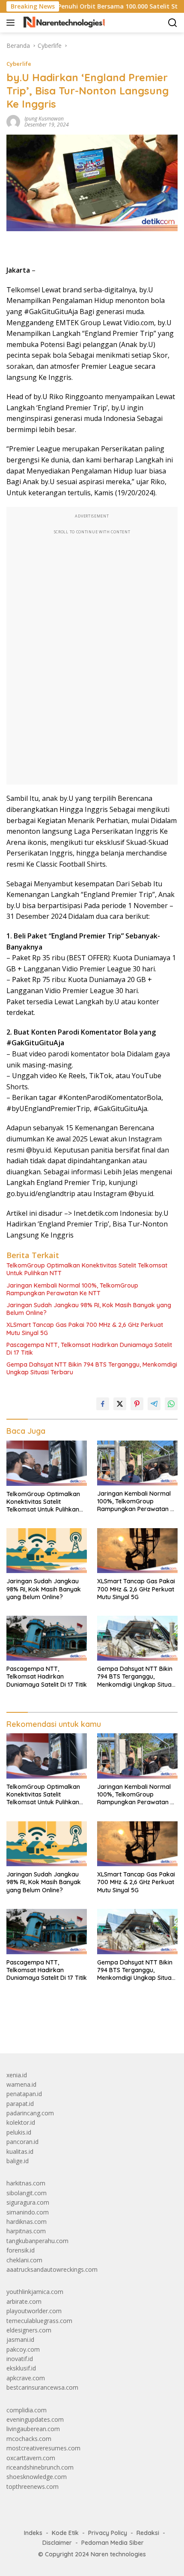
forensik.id (21, 2250)
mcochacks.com (29, 2439)
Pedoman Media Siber (113, 2543)
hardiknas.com (27, 2222)
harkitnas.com (26, 2183)
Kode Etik (65, 2533)
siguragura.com (28, 2202)
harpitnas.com (26, 2231)
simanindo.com (28, 2212)
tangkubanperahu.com (37, 2241)
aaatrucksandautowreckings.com (52, 2269)
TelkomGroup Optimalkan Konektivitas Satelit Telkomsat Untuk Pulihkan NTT (87, 1269)
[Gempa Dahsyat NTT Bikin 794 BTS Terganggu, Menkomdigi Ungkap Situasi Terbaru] (137, 1638)
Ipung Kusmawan (44, 119)
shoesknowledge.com (37, 2477)
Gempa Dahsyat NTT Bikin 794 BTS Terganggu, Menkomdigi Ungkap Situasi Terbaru (92, 1368)
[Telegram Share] (154, 1404)
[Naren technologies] (63, 23)
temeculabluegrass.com (39, 2321)
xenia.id (17, 2075)
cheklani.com (24, 2260)
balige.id (18, 2161)
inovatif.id (20, 2359)
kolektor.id (21, 2122)
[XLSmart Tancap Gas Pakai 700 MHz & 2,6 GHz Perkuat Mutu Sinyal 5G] (137, 1551)
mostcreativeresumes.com (43, 2448)
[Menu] (12, 23)
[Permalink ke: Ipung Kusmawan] (13, 121)
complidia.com (27, 2410)
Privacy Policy (108, 2533)
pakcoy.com (23, 2349)
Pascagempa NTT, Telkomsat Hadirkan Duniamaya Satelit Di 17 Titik (89, 1349)
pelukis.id (19, 2132)
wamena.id (21, 2084)
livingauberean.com (33, 2429)
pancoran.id (22, 2142)
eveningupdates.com (35, 2419)
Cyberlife (19, 64)
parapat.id (20, 2104)
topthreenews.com (33, 2486)
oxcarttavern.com (31, 2458)
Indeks (33, 2533)
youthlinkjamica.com (35, 2292)
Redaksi (148, 2533)
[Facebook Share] (103, 1404)
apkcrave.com (26, 2378)
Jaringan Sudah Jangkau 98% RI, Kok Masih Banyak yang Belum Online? (89, 1309)
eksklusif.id (21, 2368)
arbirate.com (24, 2301)
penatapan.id (24, 2094)
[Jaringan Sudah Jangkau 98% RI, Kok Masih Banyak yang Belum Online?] (47, 1551)
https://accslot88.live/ (36, 2027)
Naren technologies (118, 2554)
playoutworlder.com (34, 2311)
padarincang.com (30, 2113)
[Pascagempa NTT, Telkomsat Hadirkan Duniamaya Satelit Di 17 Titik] (47, 1638)
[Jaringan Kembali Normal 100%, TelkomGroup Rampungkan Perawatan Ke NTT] (137, 1463)
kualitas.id (20, 2151)
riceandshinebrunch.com (40, 2467)
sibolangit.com (27, 2193)
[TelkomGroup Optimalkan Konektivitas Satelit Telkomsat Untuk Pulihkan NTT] (47, 1463)
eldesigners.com (29, 2330)
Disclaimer (57, 2543)
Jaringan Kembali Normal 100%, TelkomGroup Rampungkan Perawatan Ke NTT (72, 1289)
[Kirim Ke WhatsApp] (171, 1404)
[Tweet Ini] (120, 1404)
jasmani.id (20, 2339)
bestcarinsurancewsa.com (42, 2387)
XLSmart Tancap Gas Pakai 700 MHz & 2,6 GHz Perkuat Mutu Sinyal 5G (85, 1329)
